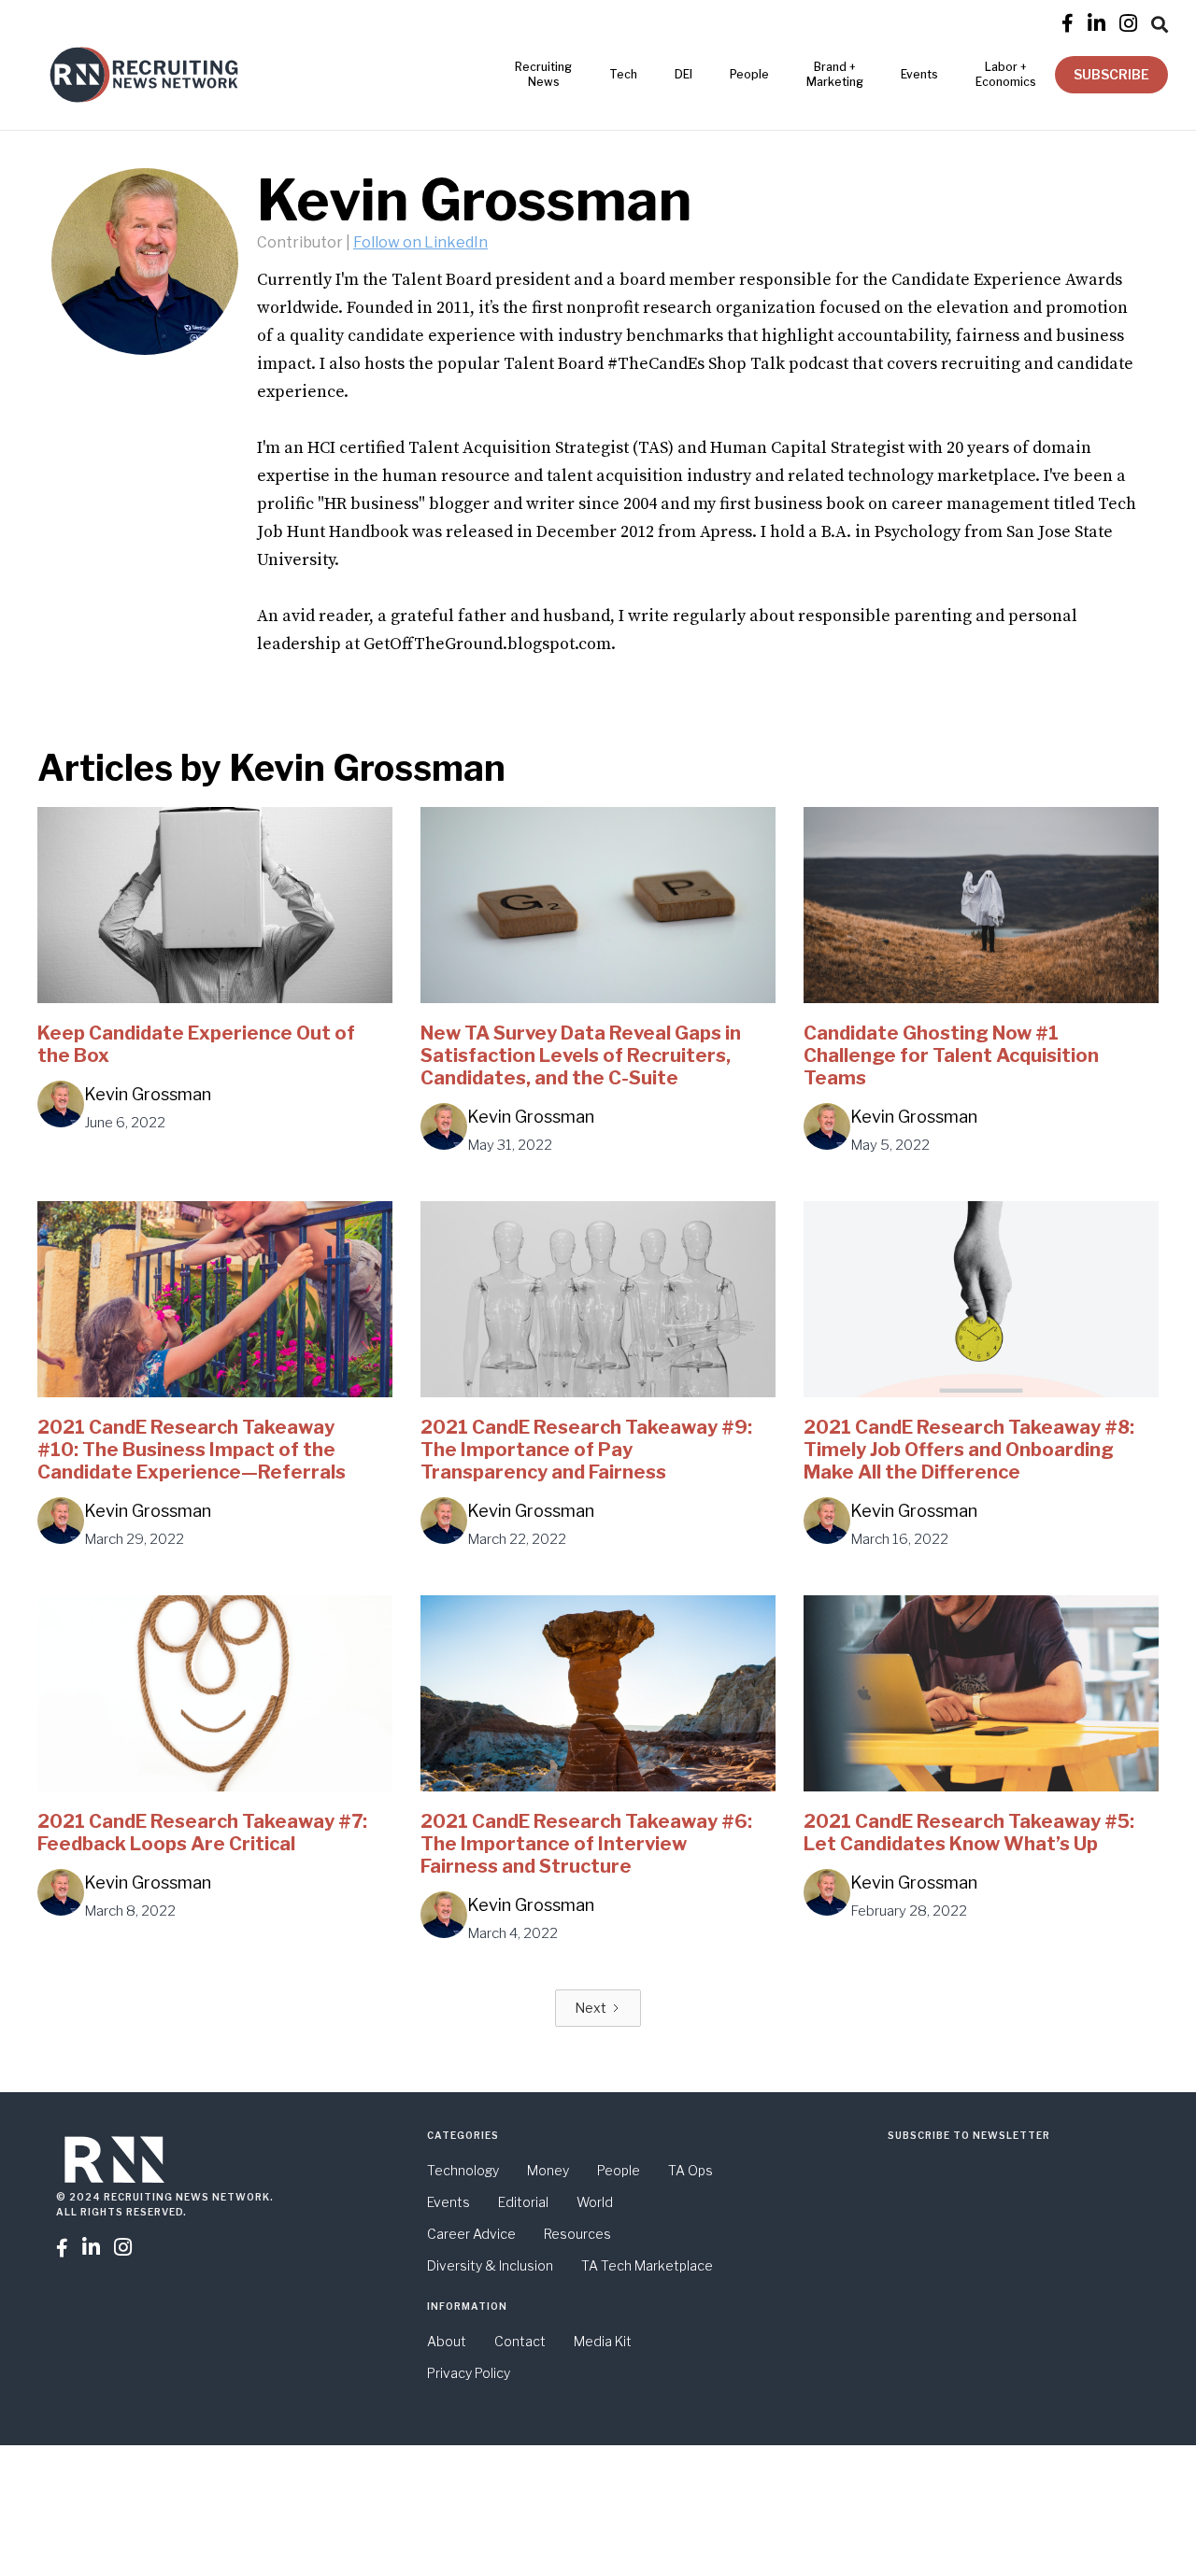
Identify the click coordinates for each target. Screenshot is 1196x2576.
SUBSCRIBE (1111, 74)
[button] (1160, 21)
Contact (520, 2341)
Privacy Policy (469, 2373)
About (447, 2341)
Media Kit (603, 2341)
